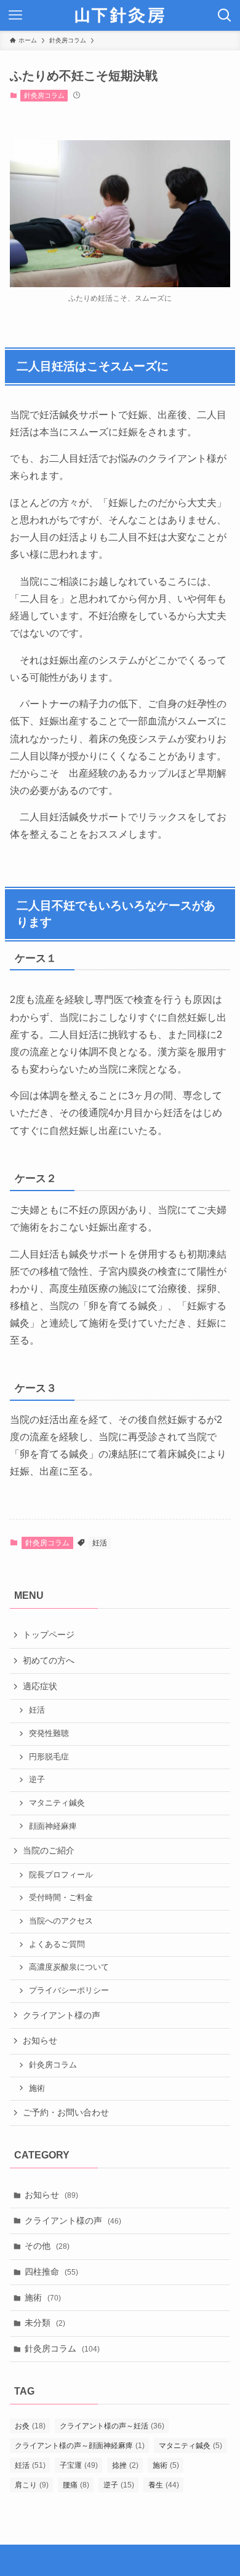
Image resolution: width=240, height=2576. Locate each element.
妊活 (100, 1543)
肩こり (32, 2485)
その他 (47, 2246)
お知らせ (40, 2040)
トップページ (49, 1635)
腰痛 (76, 2485)
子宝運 (79, 2465)
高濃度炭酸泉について (69, 1967)
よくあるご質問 (57, 1944)
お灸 (30, 2426)
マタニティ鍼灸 (57, 1803)
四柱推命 (51, 2272)
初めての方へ (49, 1660)
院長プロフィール (61, 1875)
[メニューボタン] (15, 15)
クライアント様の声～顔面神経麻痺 (80, 2446)
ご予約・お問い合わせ (66, 2112)
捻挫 (125, 2465)
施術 (37, 2088)
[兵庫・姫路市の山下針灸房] (120, 15)
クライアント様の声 (62, 2015)
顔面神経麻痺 (53, 1826)
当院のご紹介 (49, 1850)
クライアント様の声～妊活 (112, 2426)
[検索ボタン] (225, 15)
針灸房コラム (44, 95)
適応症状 (40, 1686)
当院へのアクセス (61, 1921)
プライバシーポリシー (69, 1991)
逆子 (37, 1780)
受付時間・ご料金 (61, 1898)
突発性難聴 (49, 1734)
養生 (164, 2485)
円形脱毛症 (49, 1757)
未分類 (45, 2323)
